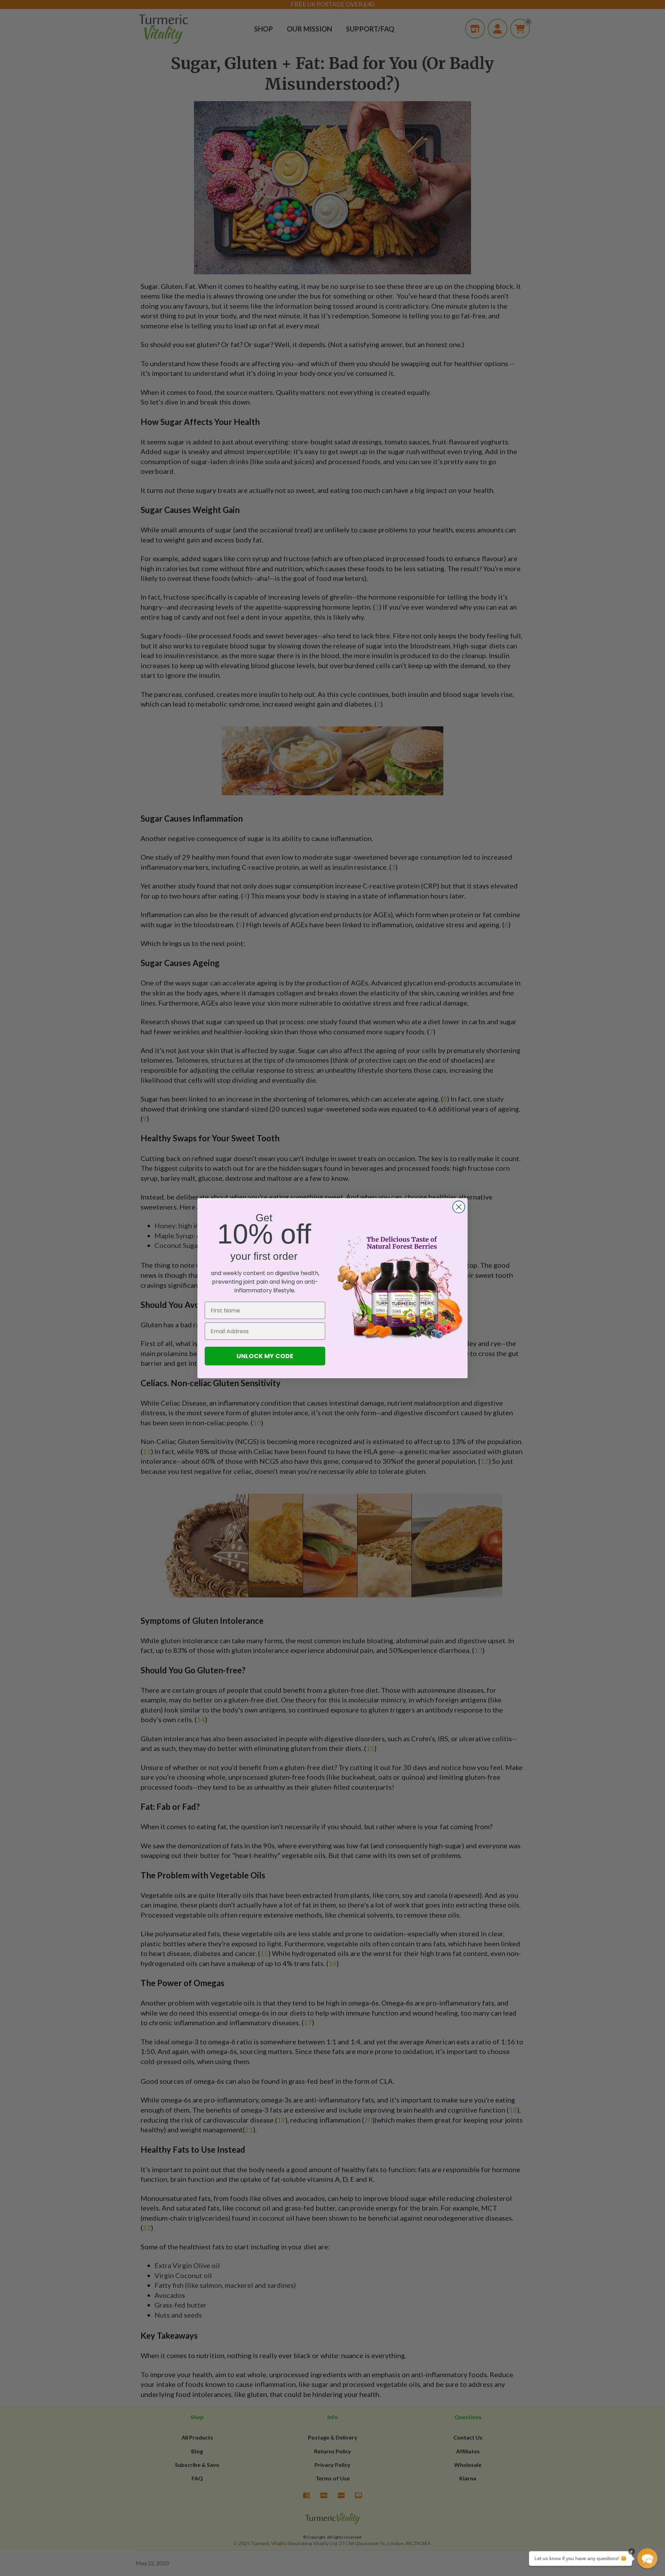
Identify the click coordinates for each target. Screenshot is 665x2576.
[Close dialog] (459, 1207)
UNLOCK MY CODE (265, 1356)
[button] (647, 2558)
